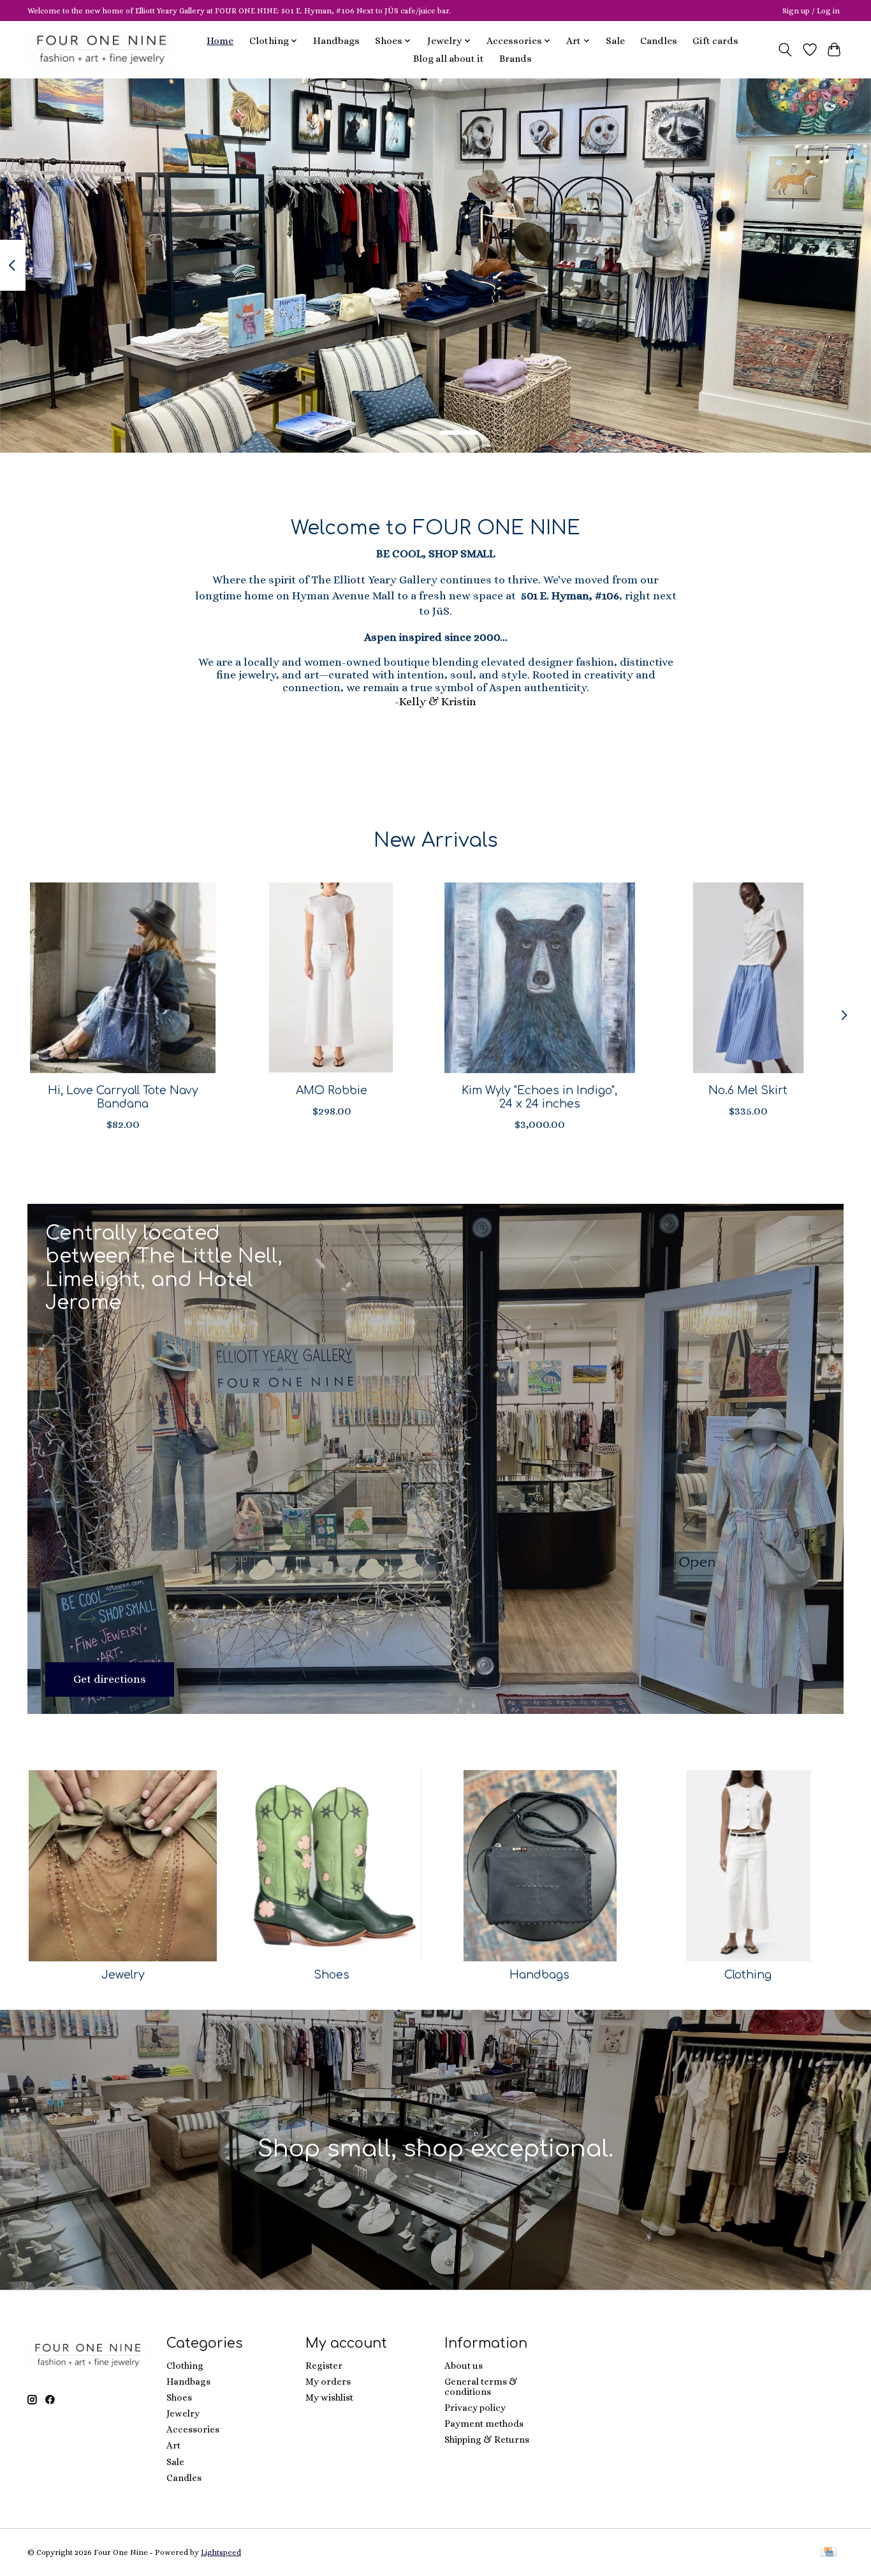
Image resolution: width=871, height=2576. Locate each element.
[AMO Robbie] (331, 978)
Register (324, 2366)
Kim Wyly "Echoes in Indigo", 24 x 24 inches (539, 1097)
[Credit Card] (829, 2553)
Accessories (193, 2429)
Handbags (336, 41)
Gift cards (715, 41)
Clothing (748, 1975)
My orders (328, 2382)
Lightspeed (221, 2552)
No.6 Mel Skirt (748, 1090)
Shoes (332, 1975)
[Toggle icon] (785, 50)
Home (220, 41)
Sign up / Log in (811, 11)
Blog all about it (449, 59)
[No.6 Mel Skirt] (748, 978)
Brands (516, 59)
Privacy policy (475, 2408)
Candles (659, 41)
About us (464, 2366)
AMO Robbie (332, 1090)
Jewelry (123, 1975)
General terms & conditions (481, 2387)
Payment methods (484, 2424)
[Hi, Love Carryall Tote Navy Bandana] (123, 978)
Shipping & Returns (487, 2440)
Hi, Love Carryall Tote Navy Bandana (123, 1097)
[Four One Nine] (102, 49)
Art (173, 2445)
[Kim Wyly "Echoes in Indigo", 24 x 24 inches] (540, 978)
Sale (615, 41)
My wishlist (329, 2397)
